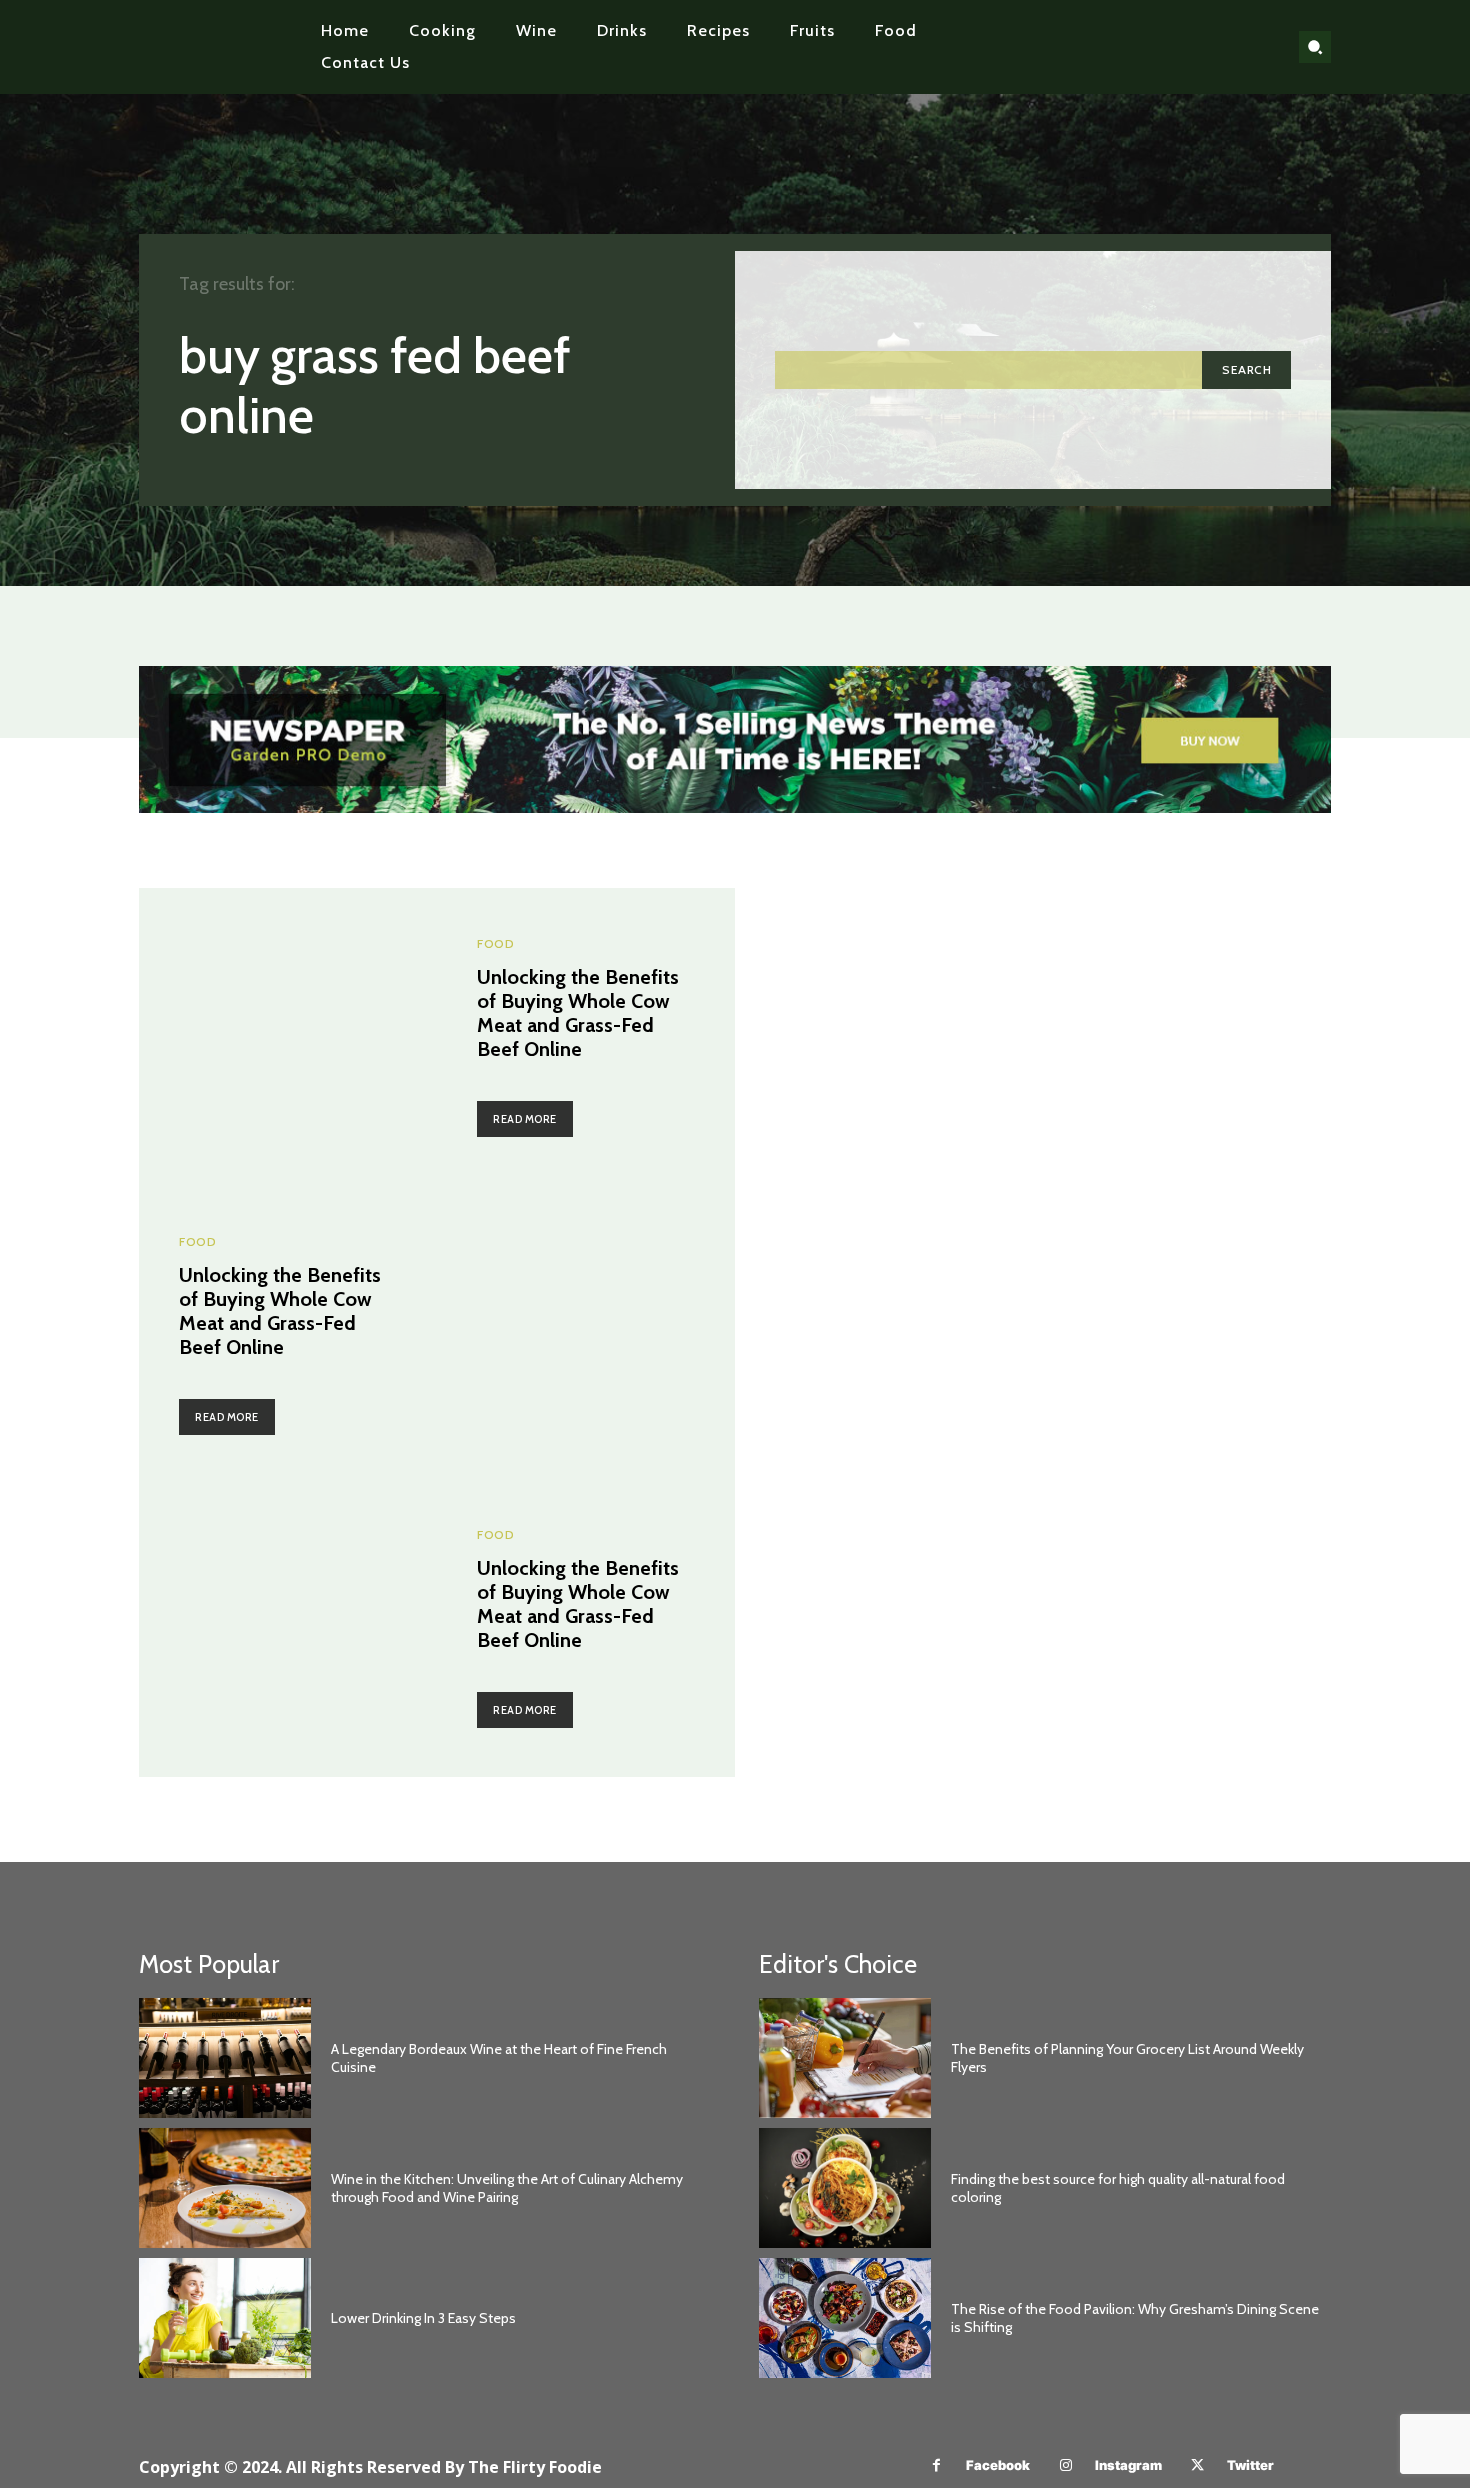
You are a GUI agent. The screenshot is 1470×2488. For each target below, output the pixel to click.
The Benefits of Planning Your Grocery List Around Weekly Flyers (1127, 2058)
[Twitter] (1197, 2465)
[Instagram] (1065, 2465)
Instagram (1128, 2465)
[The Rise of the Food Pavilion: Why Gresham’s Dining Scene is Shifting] (845, 2318)
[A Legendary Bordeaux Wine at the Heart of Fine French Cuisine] (225, 2058)
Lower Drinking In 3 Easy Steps (423, 2318)
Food (495, 944)
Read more (525, 1119)
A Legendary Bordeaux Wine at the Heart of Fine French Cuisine (499, 2058)
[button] (1315, 47)
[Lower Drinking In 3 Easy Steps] (225, 2318)
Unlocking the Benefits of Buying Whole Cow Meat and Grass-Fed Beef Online (578, 1013)
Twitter (1250, 2465)
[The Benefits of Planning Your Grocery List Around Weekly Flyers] (845, 2058)
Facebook (998, 2465)
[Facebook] (936, 2465)
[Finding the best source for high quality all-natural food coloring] (845, 2188)
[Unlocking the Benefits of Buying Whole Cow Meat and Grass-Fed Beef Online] (288, 1037)
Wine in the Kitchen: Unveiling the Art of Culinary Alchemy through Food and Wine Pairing (507, 2188)
